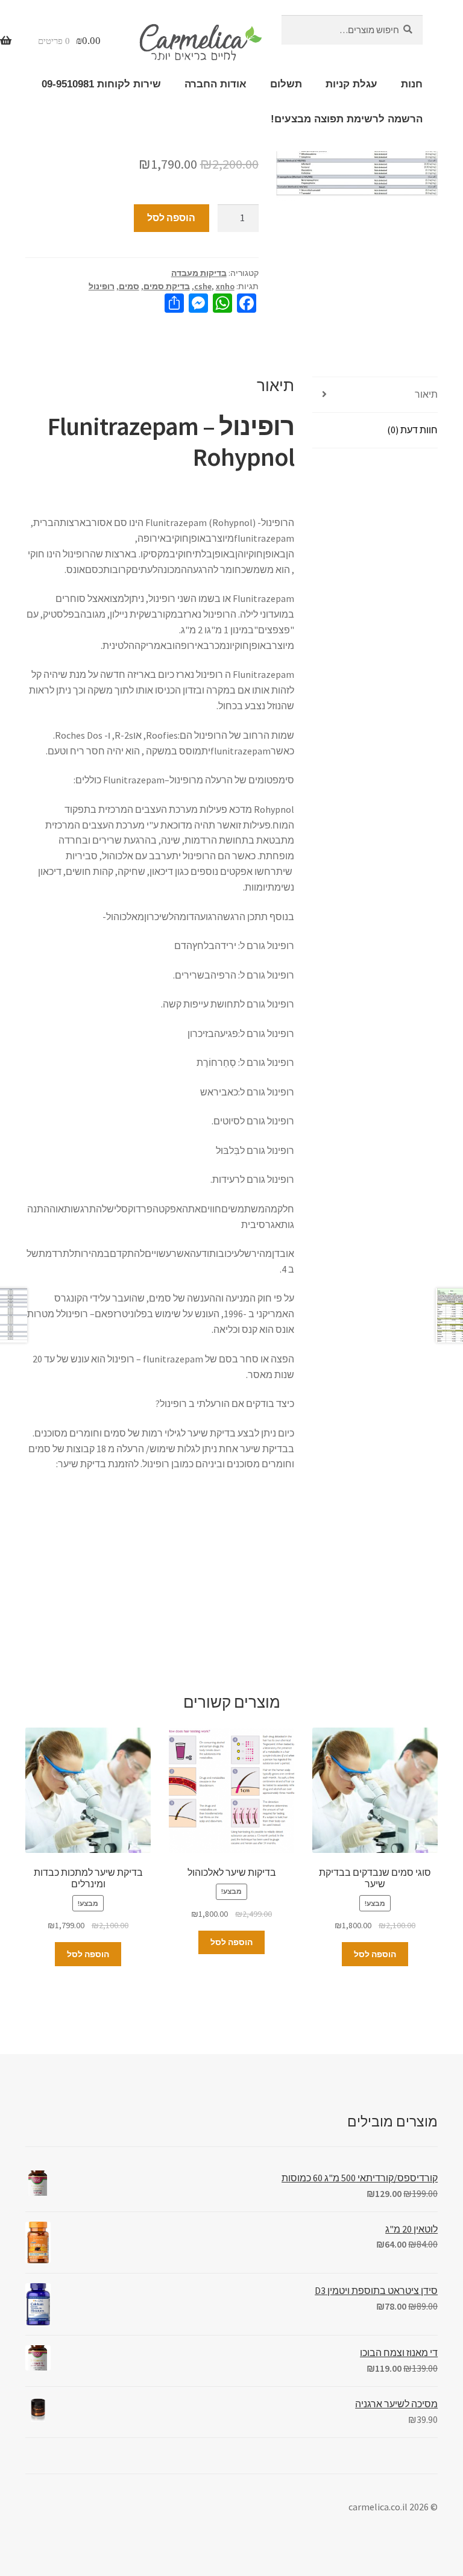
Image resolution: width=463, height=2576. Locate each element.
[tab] (375, 395)
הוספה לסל (171, 218)
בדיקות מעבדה (199, 273)
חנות (412, 84)
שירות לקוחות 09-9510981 (101, 84)
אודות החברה (216, 84)
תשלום (286, 84)
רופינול (102, 286)
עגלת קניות (351, 84)
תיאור (426, 394)
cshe (203, 286)
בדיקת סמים (167, 286)
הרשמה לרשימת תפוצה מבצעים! (347, 119)
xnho (225, 286)
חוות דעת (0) (412, 430)
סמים (129, 286)
